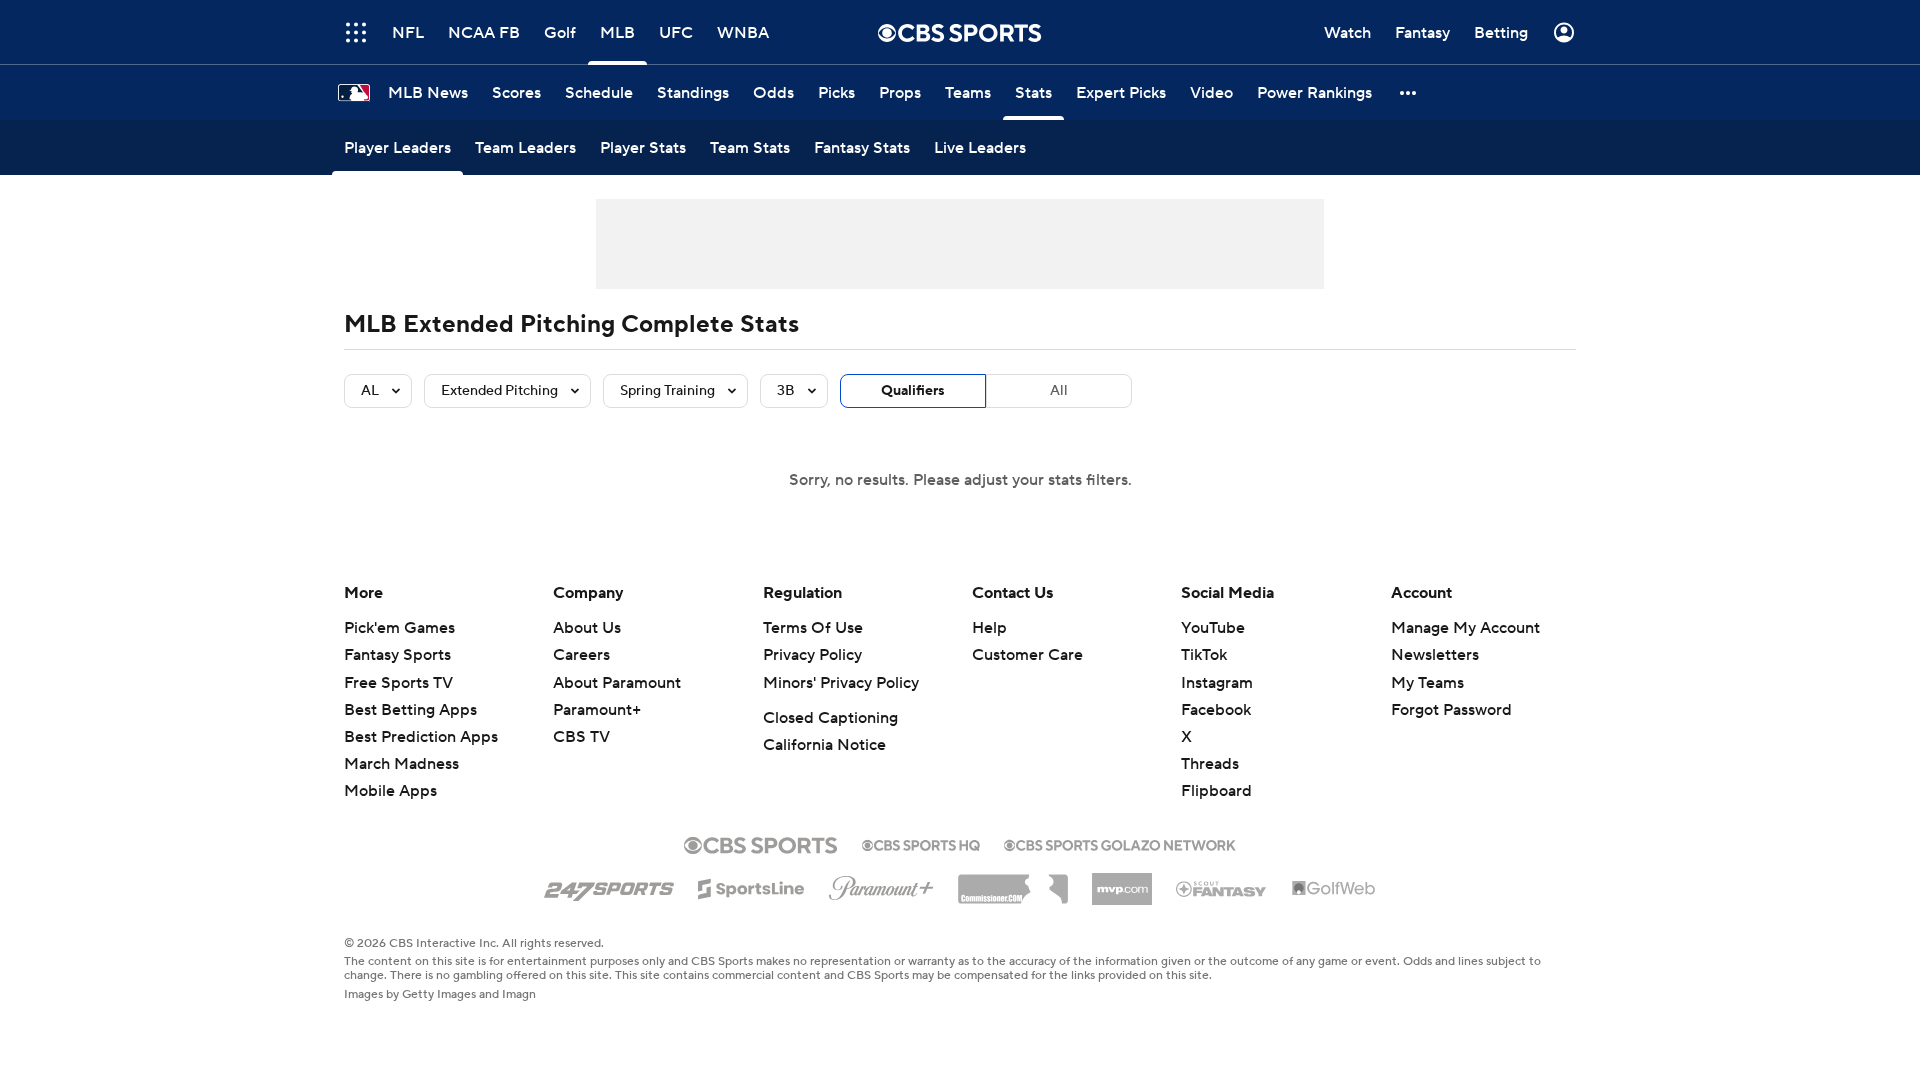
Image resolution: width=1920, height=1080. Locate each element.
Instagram (1217, 683)
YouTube (1213, 628)
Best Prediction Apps (421, 737)
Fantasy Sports (397, 655)
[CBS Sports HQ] (921, 843)
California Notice (824, 745)
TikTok (1204, 655)
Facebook (1216, 710)
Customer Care (1027, 655)
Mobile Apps (390, 791)
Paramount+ (597, 710)
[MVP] (1122, 881)
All (1059, 391)
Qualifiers (913, 391)
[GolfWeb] (1334, 889)
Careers (581, 655)
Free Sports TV (398, 683)
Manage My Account (1465, 628)
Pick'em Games (399, 628)
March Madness (401, 764)
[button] (1409, 92)
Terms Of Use (813, 628)
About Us (587, 628)
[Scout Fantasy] (1222, 888)
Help (989, 628)
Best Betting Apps (410, 710)
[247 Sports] (609, 885)
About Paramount (617, 683)
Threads (1210, 764)
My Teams (1427, 683)
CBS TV (581, 737)
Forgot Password (1451, 710)
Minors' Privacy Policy (841, 683)
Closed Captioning (830, 718)
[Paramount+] (881, 884)
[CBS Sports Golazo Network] (1120, 843)
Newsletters (1435, 655)
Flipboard (1216, 791)
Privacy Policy (812, 655)
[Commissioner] (1013, 882)
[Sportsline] (751, 886)
